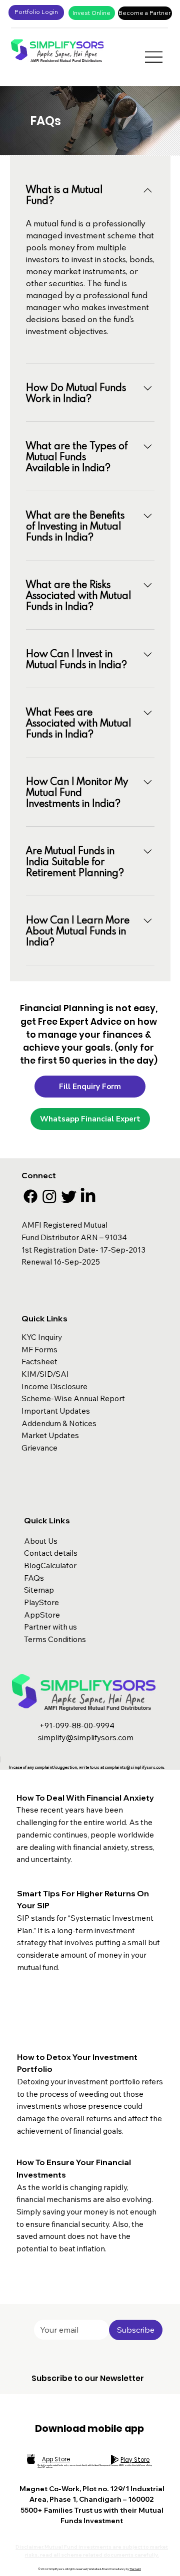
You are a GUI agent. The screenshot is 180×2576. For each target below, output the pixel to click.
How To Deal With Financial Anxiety (85, 1798)
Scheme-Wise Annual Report (73, 1398)
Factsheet (39, 1361)
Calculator (58, 1565)
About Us (41, 1541)
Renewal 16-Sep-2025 (61, 1262)
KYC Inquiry (42, 1337)
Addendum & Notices (59, 1423)
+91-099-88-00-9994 (76, 1725)
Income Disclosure (54, 1386)
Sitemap (39, 1590)
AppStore (42, 1615)
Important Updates (56, 1411)
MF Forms (39, 1349)
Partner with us (50, 1627)
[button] (90, 1087)
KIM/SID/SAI (45, 1374)
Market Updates (50, 1435)
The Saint (135, 2569)
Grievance (40, 1448)
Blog (32, 1565)
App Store (56, 2459)
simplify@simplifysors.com (86, 1737)
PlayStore (41, 1602)
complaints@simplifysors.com (134, 1767)
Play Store (135, 2460)
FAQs (34, 1578)
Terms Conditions (55, 1639)
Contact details (51, 1553)
